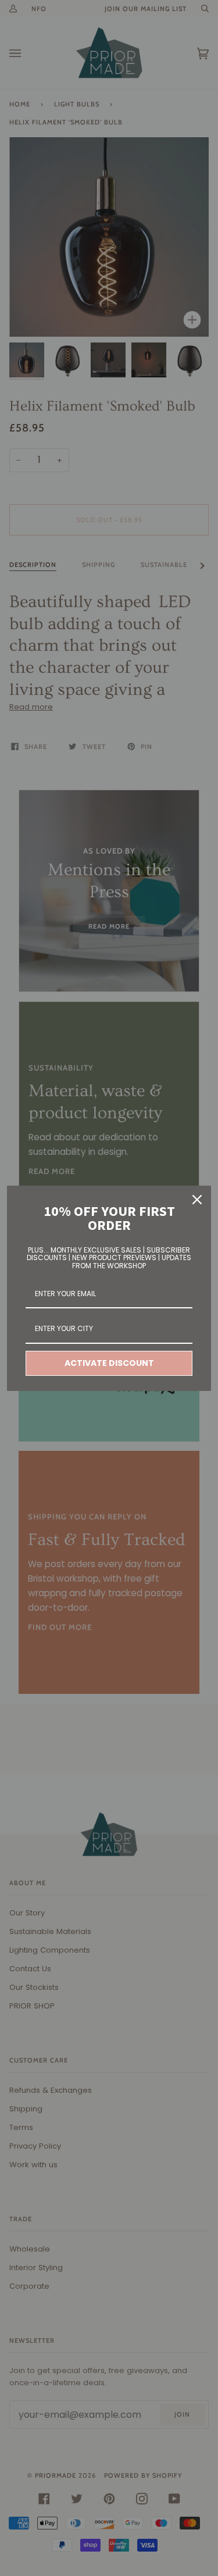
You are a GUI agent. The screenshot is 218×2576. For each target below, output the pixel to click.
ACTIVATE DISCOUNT (109, 1363)
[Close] (197, 1200)
